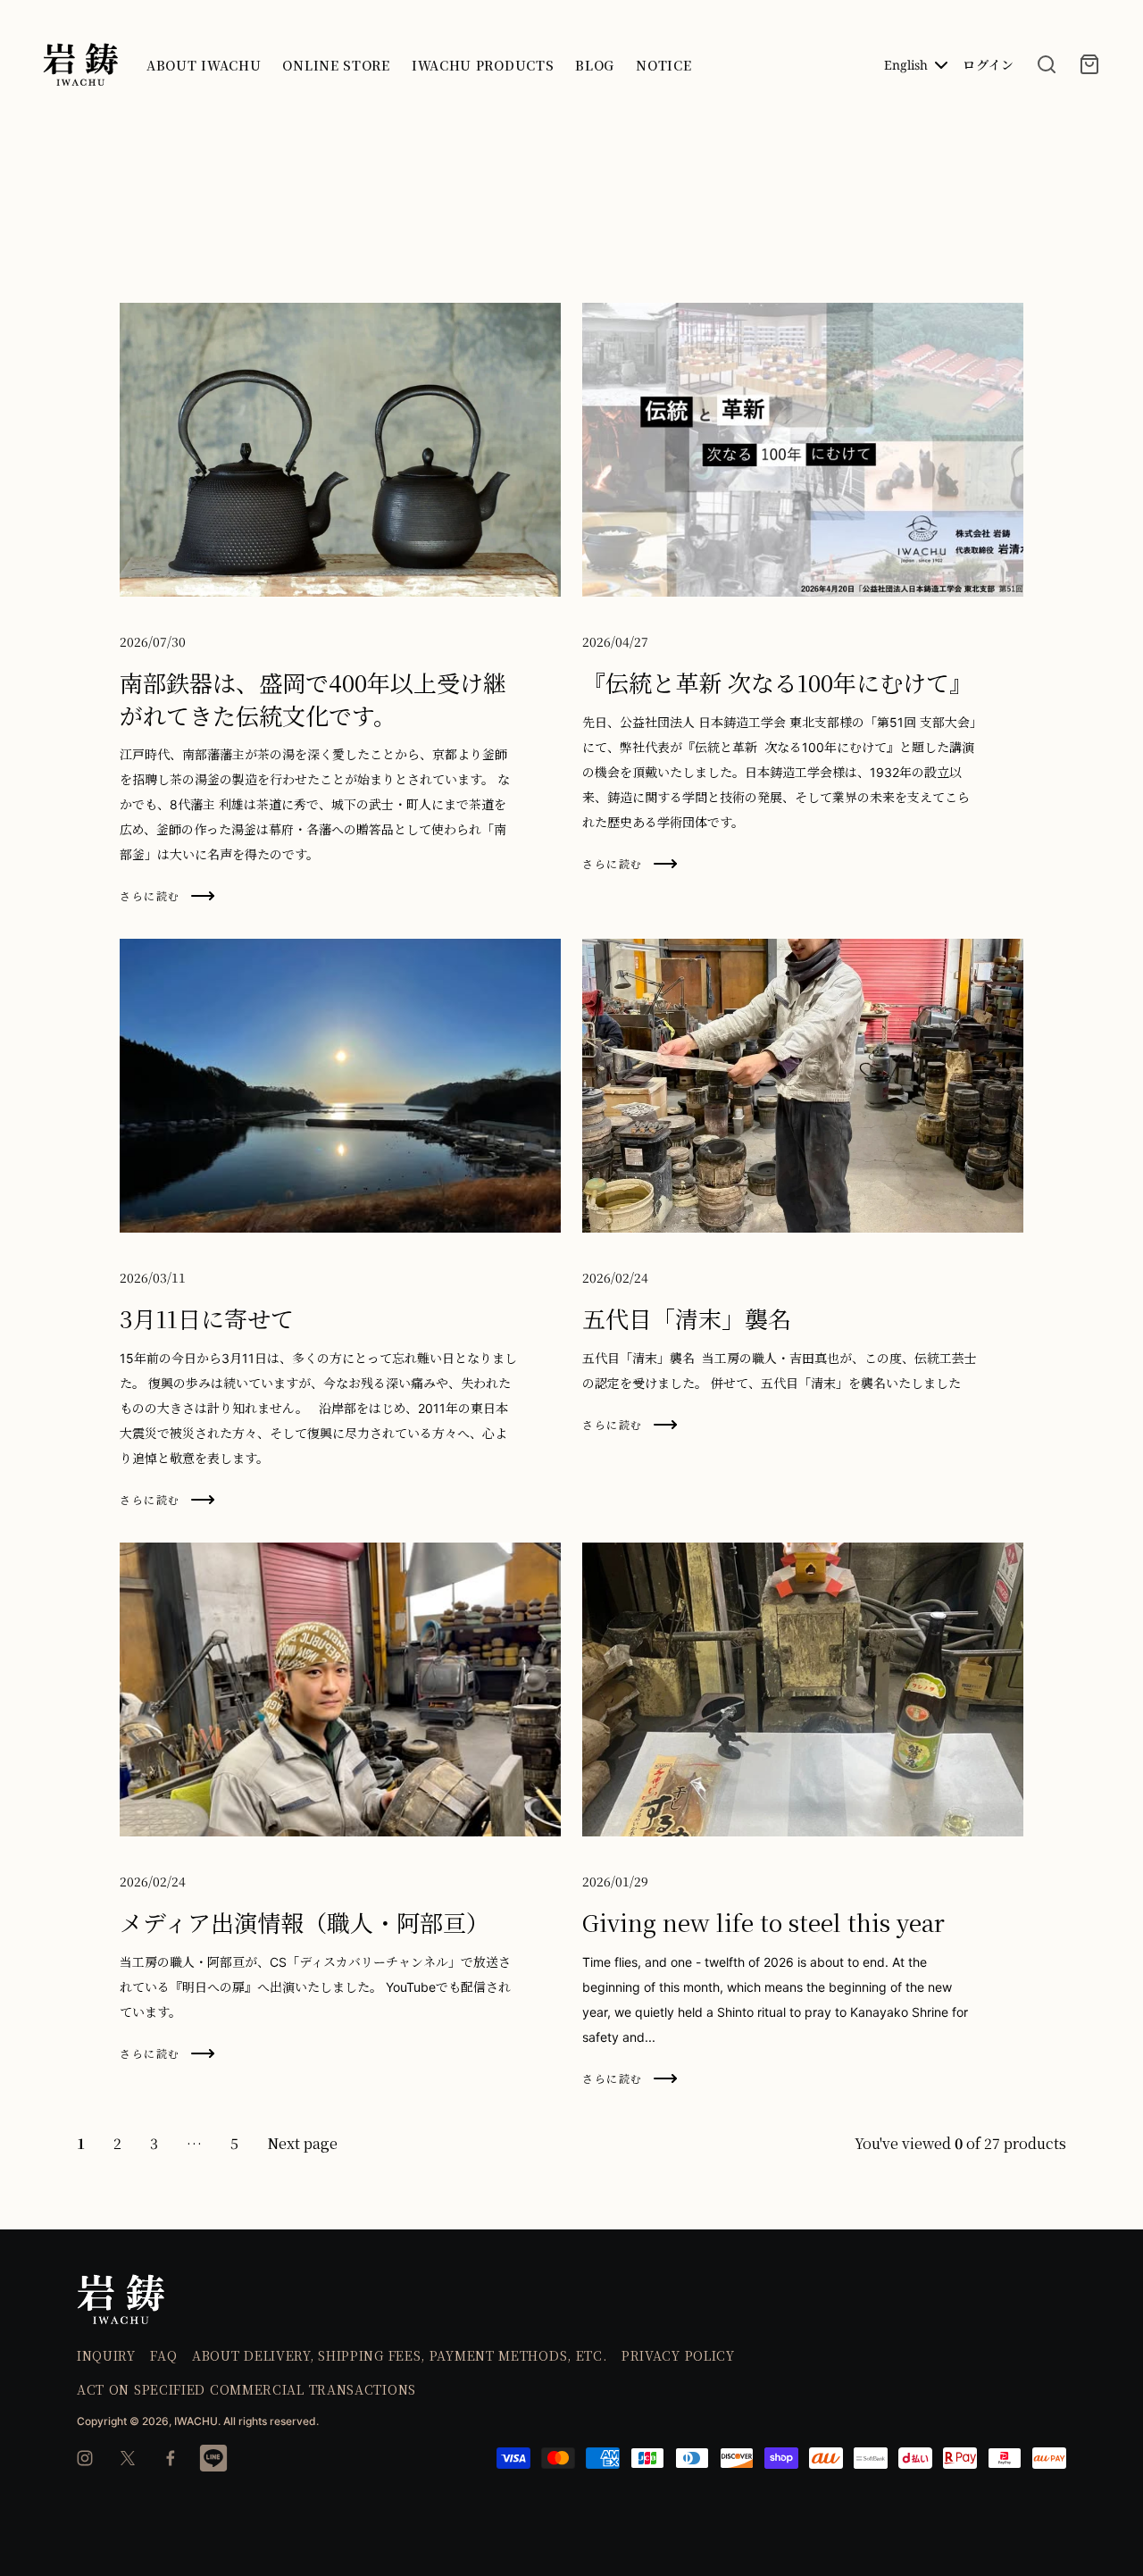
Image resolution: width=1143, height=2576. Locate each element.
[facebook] (171, 2458)
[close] (1047, 64)
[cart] (1089, 64)
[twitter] (128, 2458)
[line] (213, 2458)
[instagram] (85, 2458)
